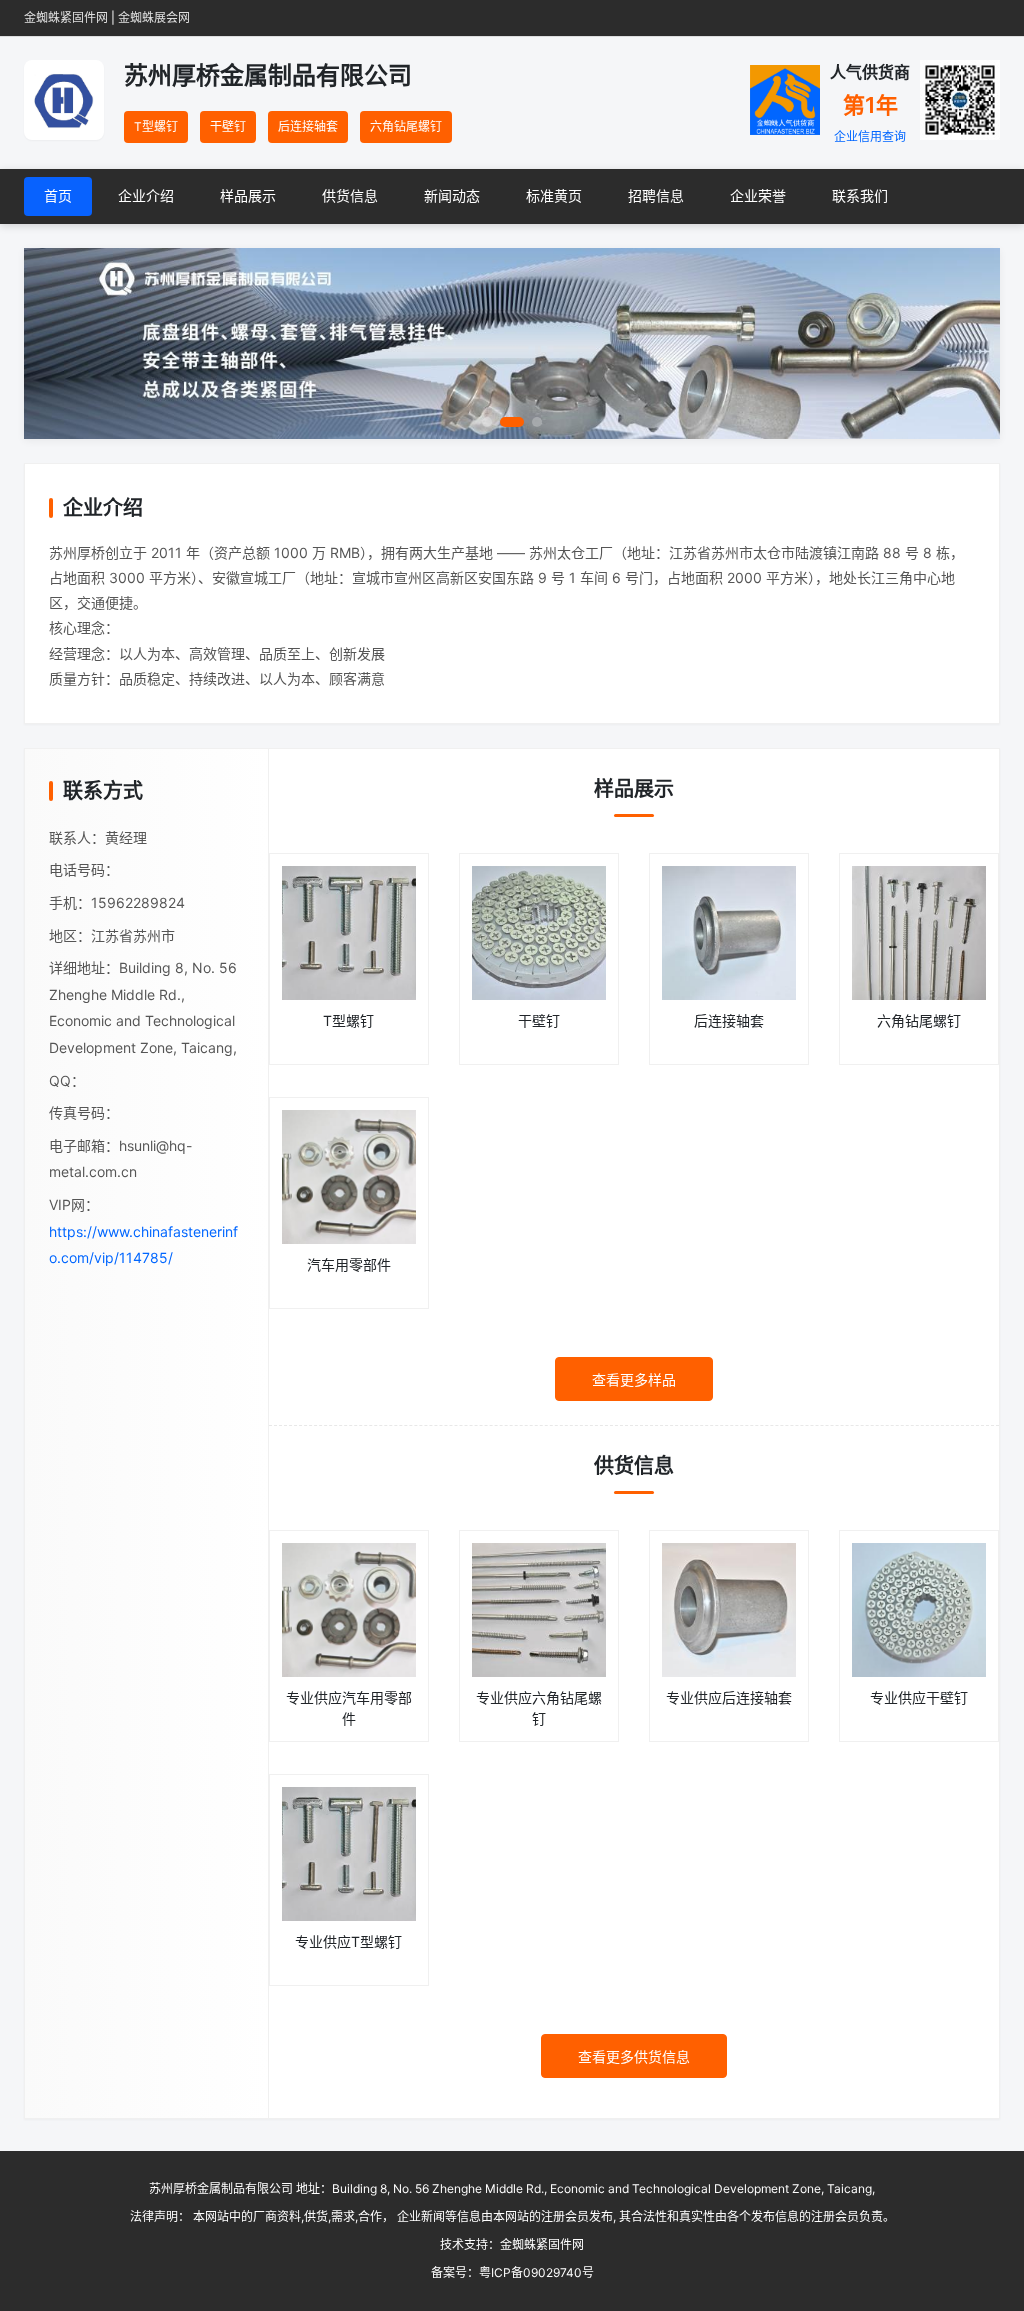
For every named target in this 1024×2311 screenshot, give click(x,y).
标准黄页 (554, 195)
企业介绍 (146, 195)
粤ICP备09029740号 (536, 2272)
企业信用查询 (870, 136)
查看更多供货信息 (634, 2056)
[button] (63, 343)
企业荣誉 (758, 195)
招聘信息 (656, 195)
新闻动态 (452, 195)
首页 (58, 195)
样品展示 (248, 195)
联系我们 (860, 195)
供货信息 (350, 195)
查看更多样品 (634, 1379)
